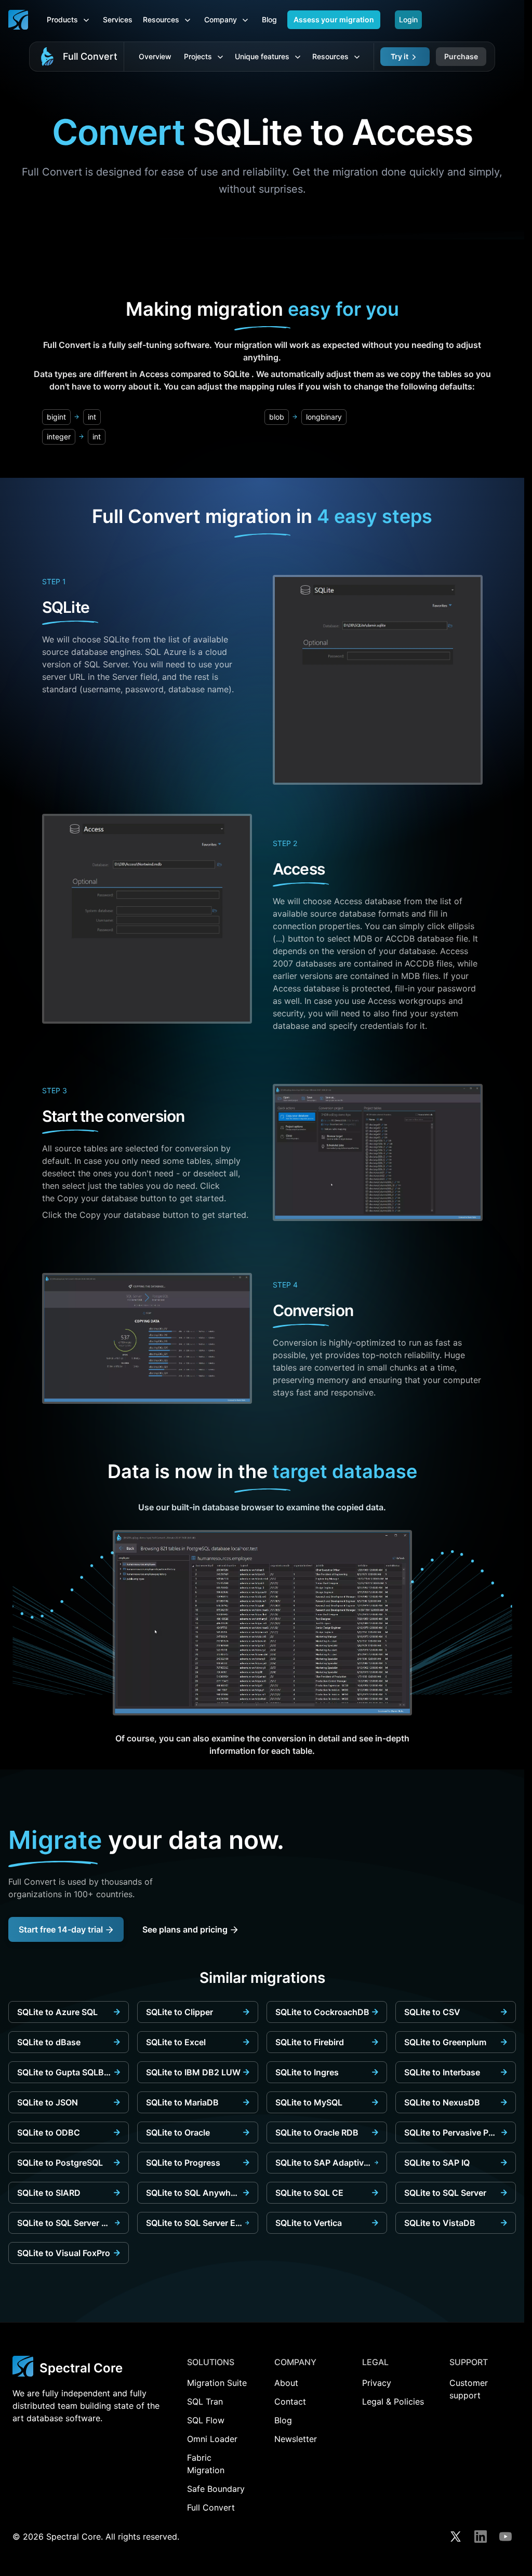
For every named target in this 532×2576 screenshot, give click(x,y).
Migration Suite (217, 2383)
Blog (269, 19)
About (286, 2383)
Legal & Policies (393, 2401)
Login (408, 19)
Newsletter (296, 2439)
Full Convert (90, 56)
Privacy (377, 2383)
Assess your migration (334, 19)
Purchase (461, 56)
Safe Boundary (216, 2489)
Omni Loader (212, 2439)
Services (118, 19)
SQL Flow (206, 2420)
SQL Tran (205, 2401)
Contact (290, 2401)
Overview (155, 56)
